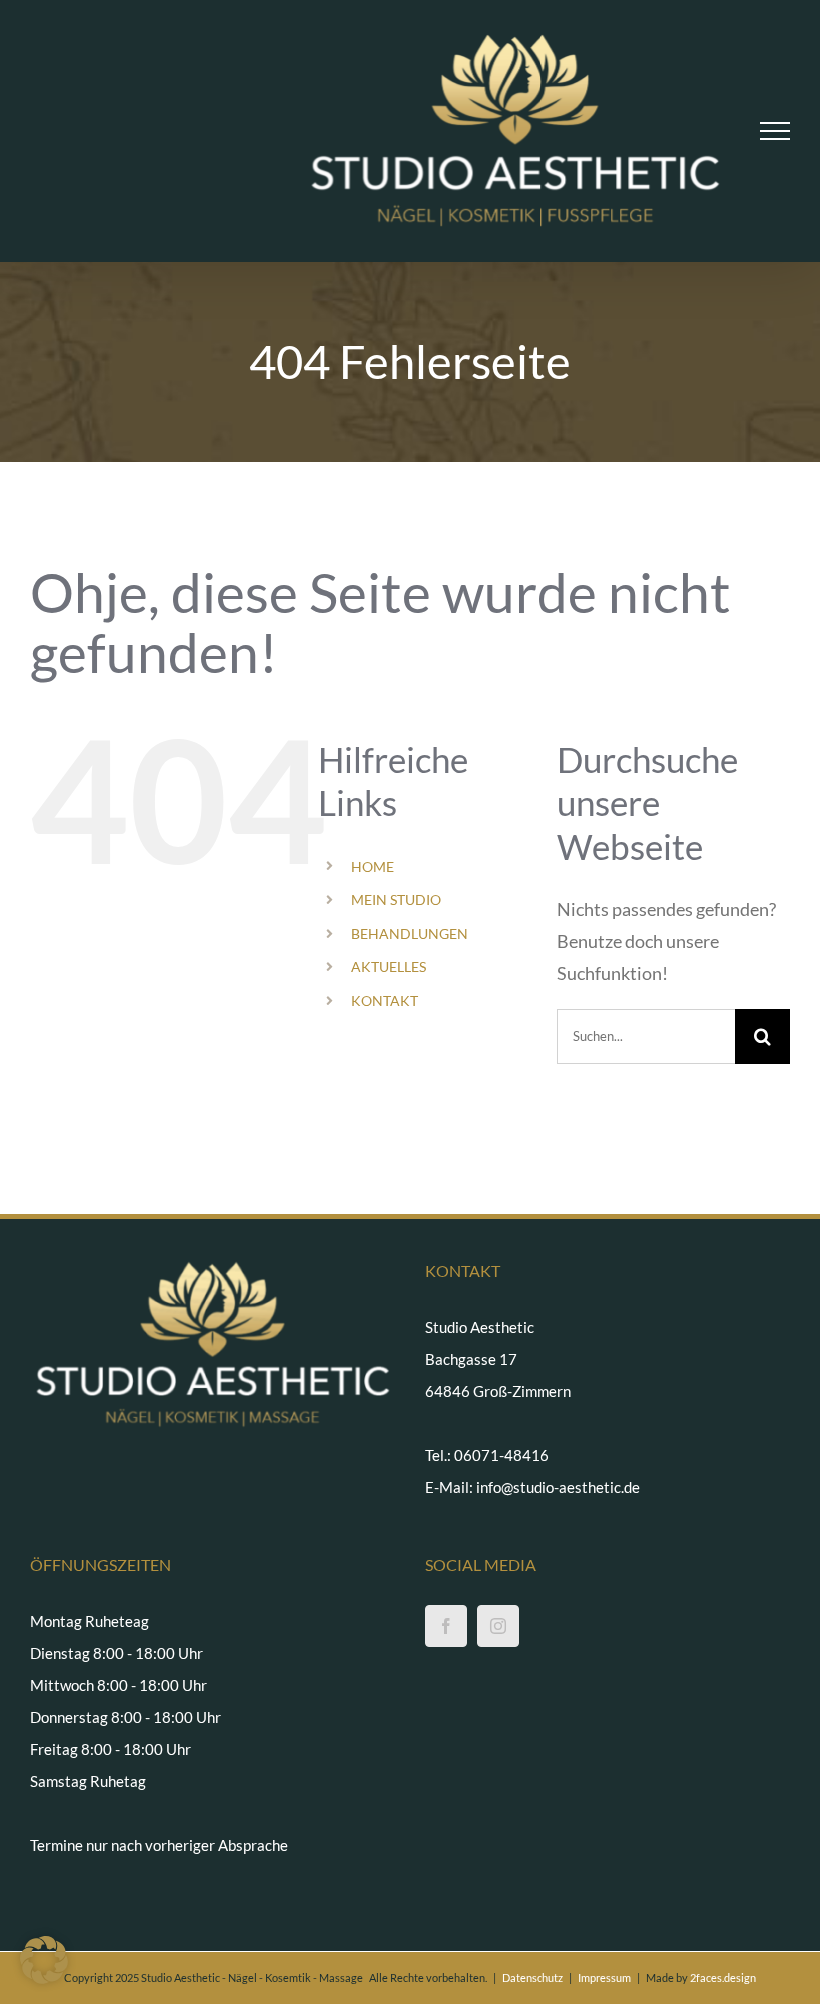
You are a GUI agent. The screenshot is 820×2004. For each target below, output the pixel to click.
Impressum (604, 1977)
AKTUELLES (388, 966)
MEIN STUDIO (396, 899)
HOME (372, 866)
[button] (44, 1960)
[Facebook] (446, 1626)
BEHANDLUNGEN (409, 933)
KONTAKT (384, 1000)
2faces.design (723, 1977)
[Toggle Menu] (775, 131)
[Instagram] (498, 1626)
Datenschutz (532, 1977)
